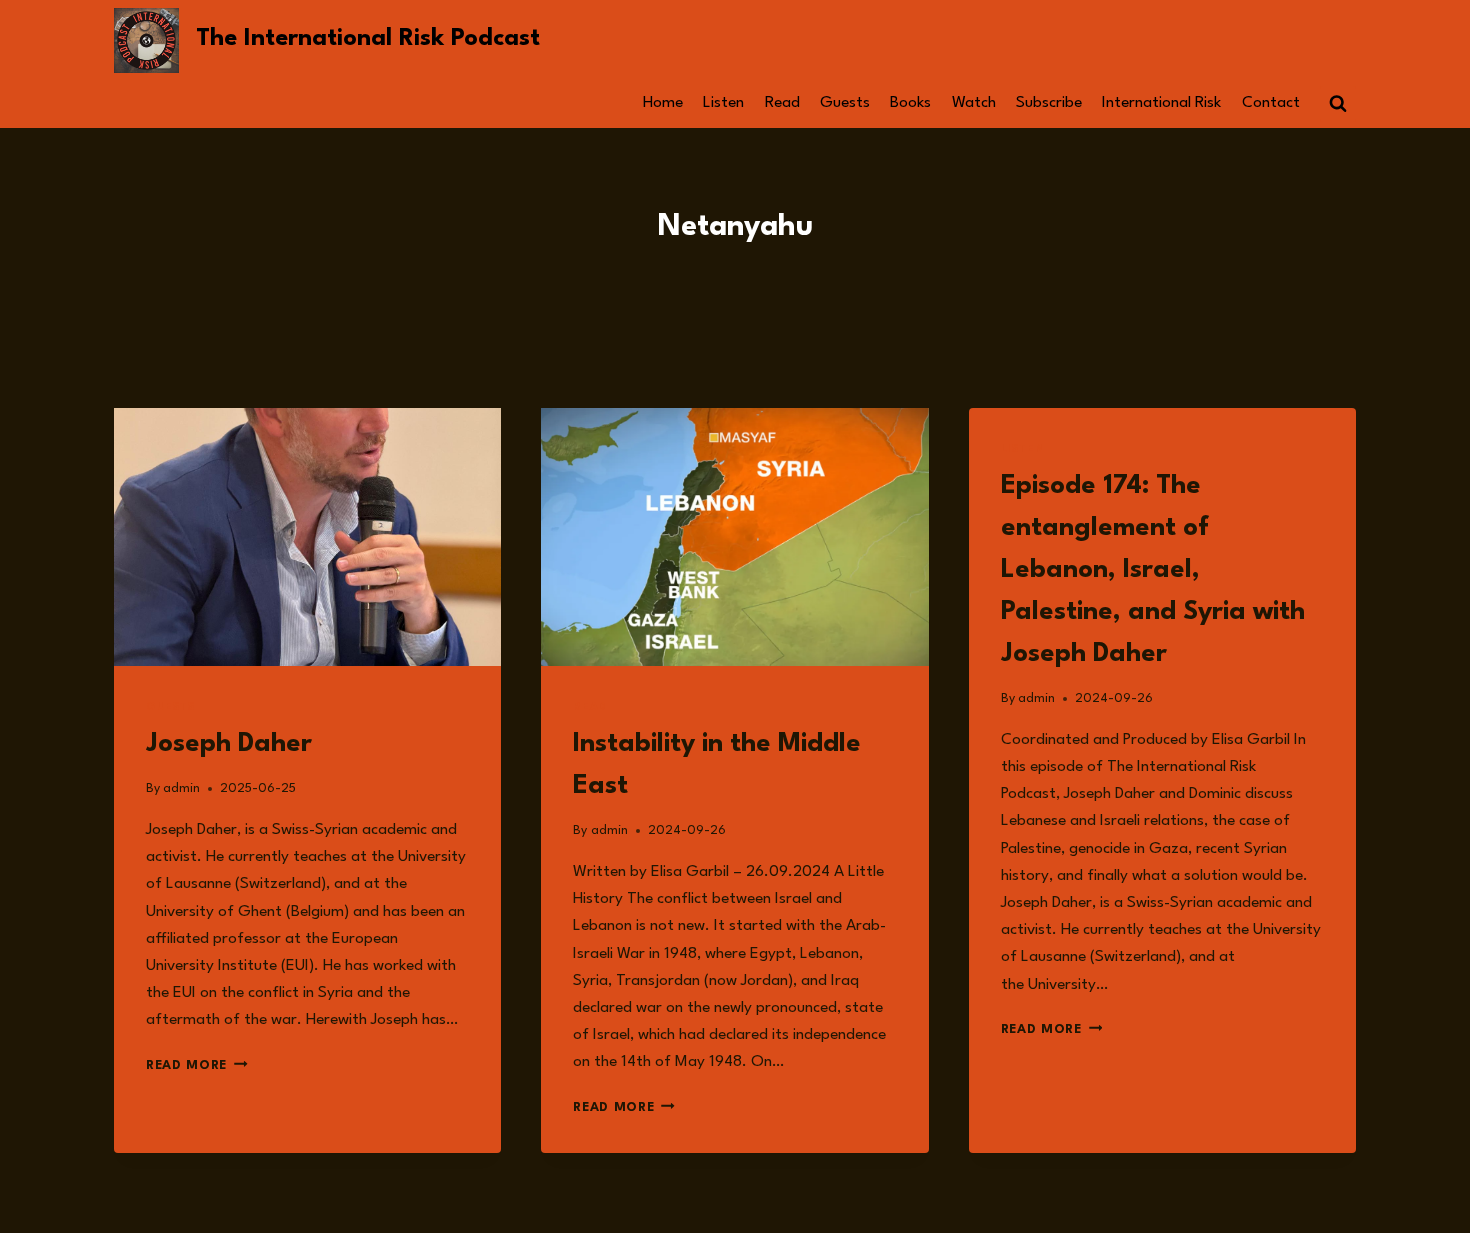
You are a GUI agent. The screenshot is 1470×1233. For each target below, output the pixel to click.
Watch (974, 103)
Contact (1271, 103)
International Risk (1161, 103)
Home (663, 103)
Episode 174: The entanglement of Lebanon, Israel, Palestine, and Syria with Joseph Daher (1153, 570)
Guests (845, 103)
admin (181, 788)
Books (910, 103)
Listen (723, 103)
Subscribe (1049, 103)
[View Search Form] (1338, 104)
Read (782, 103)
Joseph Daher (229, 744)
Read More (197, 1065)
